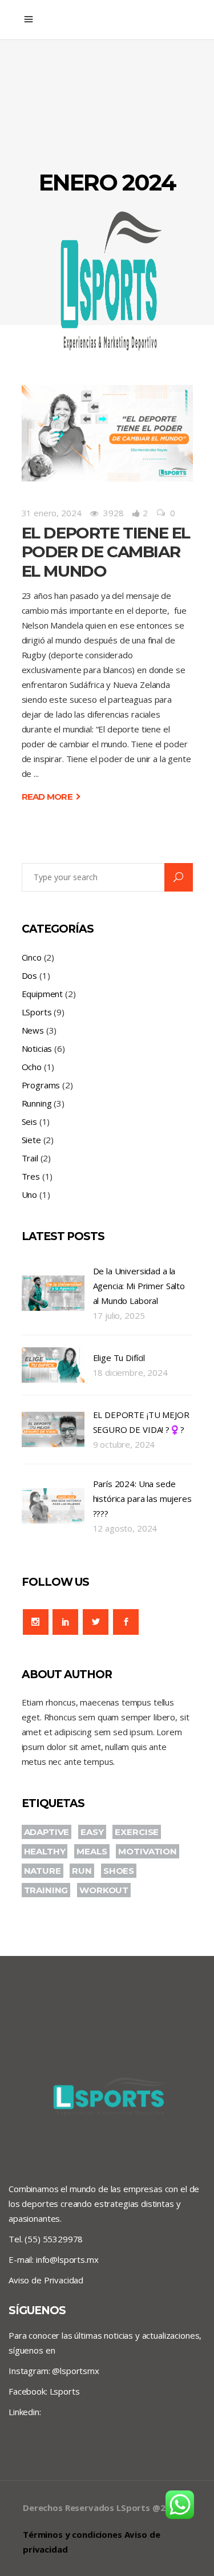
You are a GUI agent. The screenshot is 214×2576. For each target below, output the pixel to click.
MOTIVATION (148, 1851)
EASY (92, 1832)
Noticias (37, 1048)
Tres (31, 1176)
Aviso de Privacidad (46, 2280)
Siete (31, 1140)
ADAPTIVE (47, 1832)
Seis (29, 1121)
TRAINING (46, 1890)
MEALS (92, 1851)
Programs (41, 1085)
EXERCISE (137, 1832)
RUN (82, 1871)
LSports (37, 1012)
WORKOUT (104, 1890)
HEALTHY (45, 1851)
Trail (30, 1158)
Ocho (32, 1067)
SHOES (119, 1871)
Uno (30, 1194)
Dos (30, 975)
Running (37, 1103)
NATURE (43, 1871)
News (33, 1030)
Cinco (32, 957)
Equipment (43, 994)
